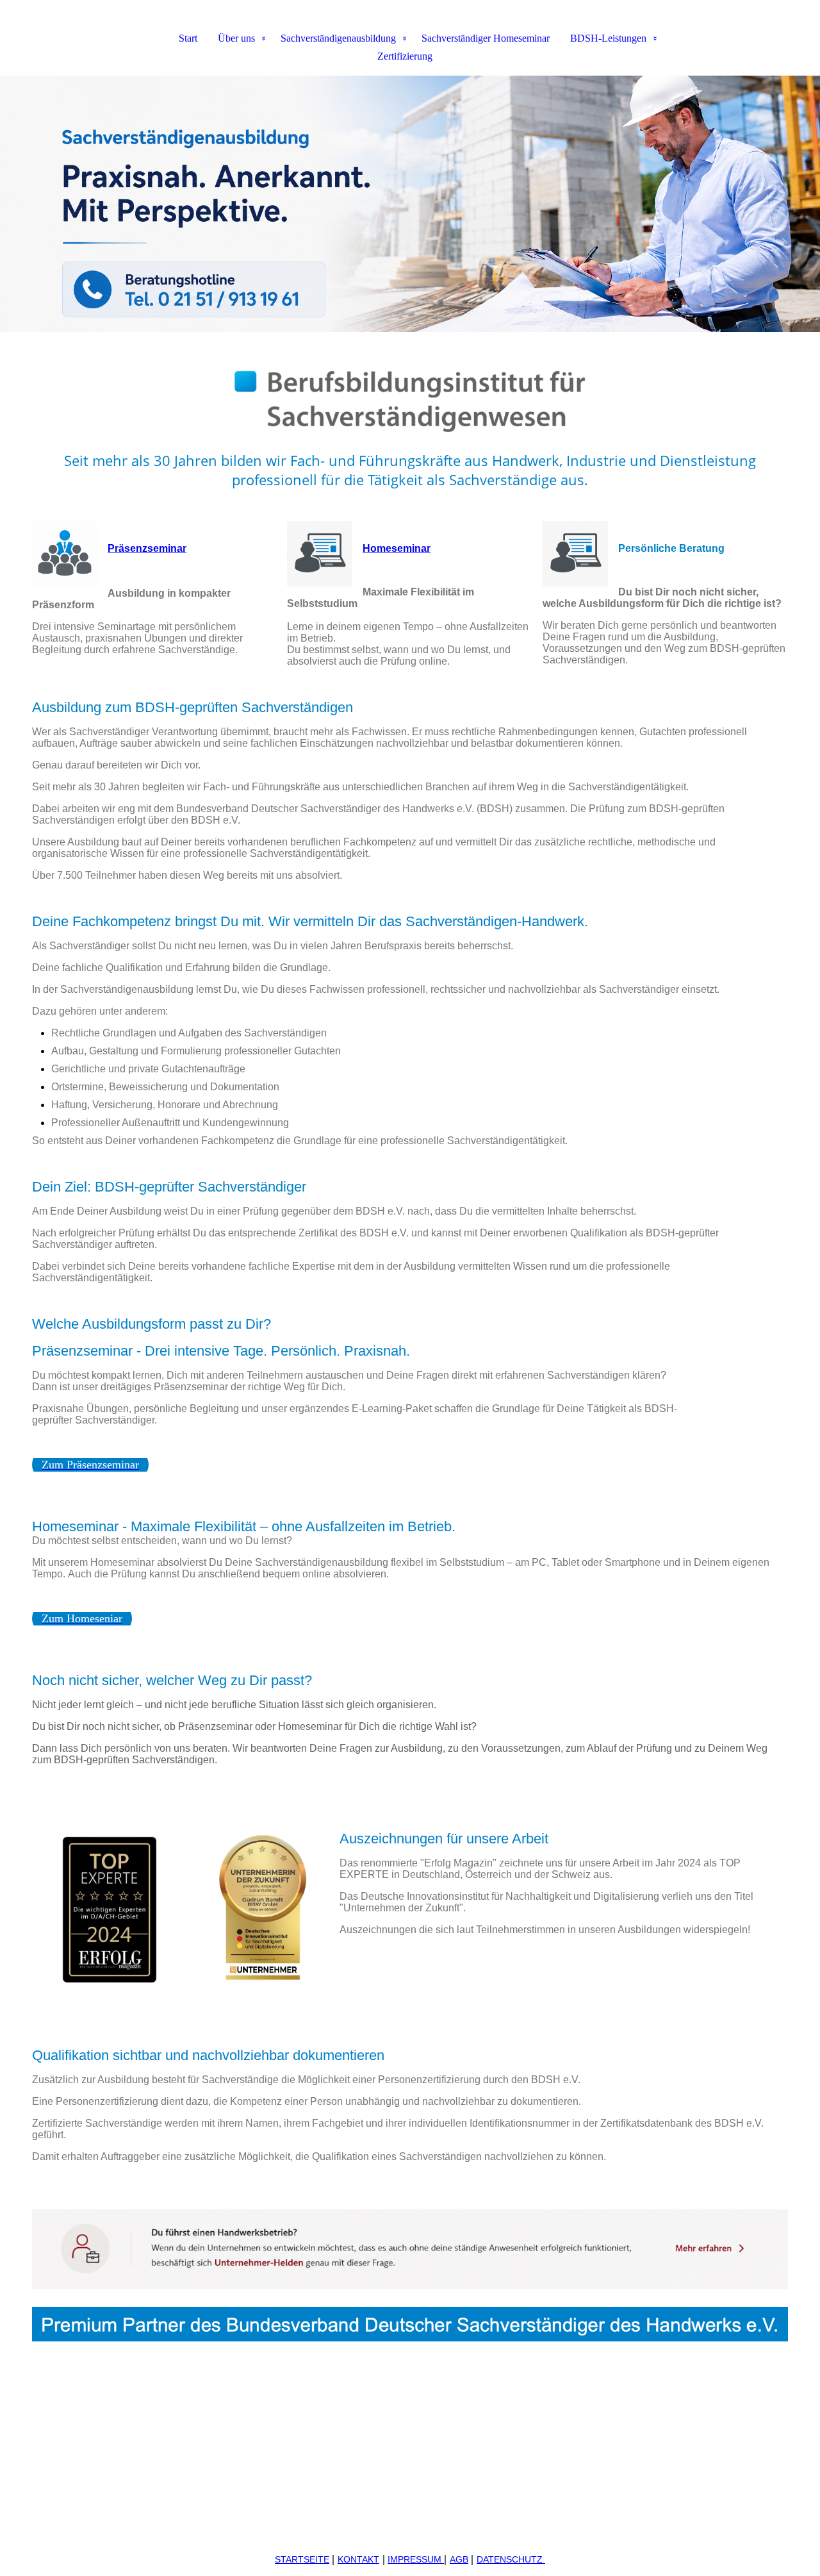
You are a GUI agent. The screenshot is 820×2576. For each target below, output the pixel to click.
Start (188, 38)
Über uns (236, 38)
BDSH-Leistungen (608, 38)
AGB (459, 2559)
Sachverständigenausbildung (338, 38)
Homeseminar (397, 548)
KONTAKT (358, 2559)
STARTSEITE (302, 2559)
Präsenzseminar (147, 548)
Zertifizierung (405, 56)
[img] (410, 204)
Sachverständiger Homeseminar (486, 38)
